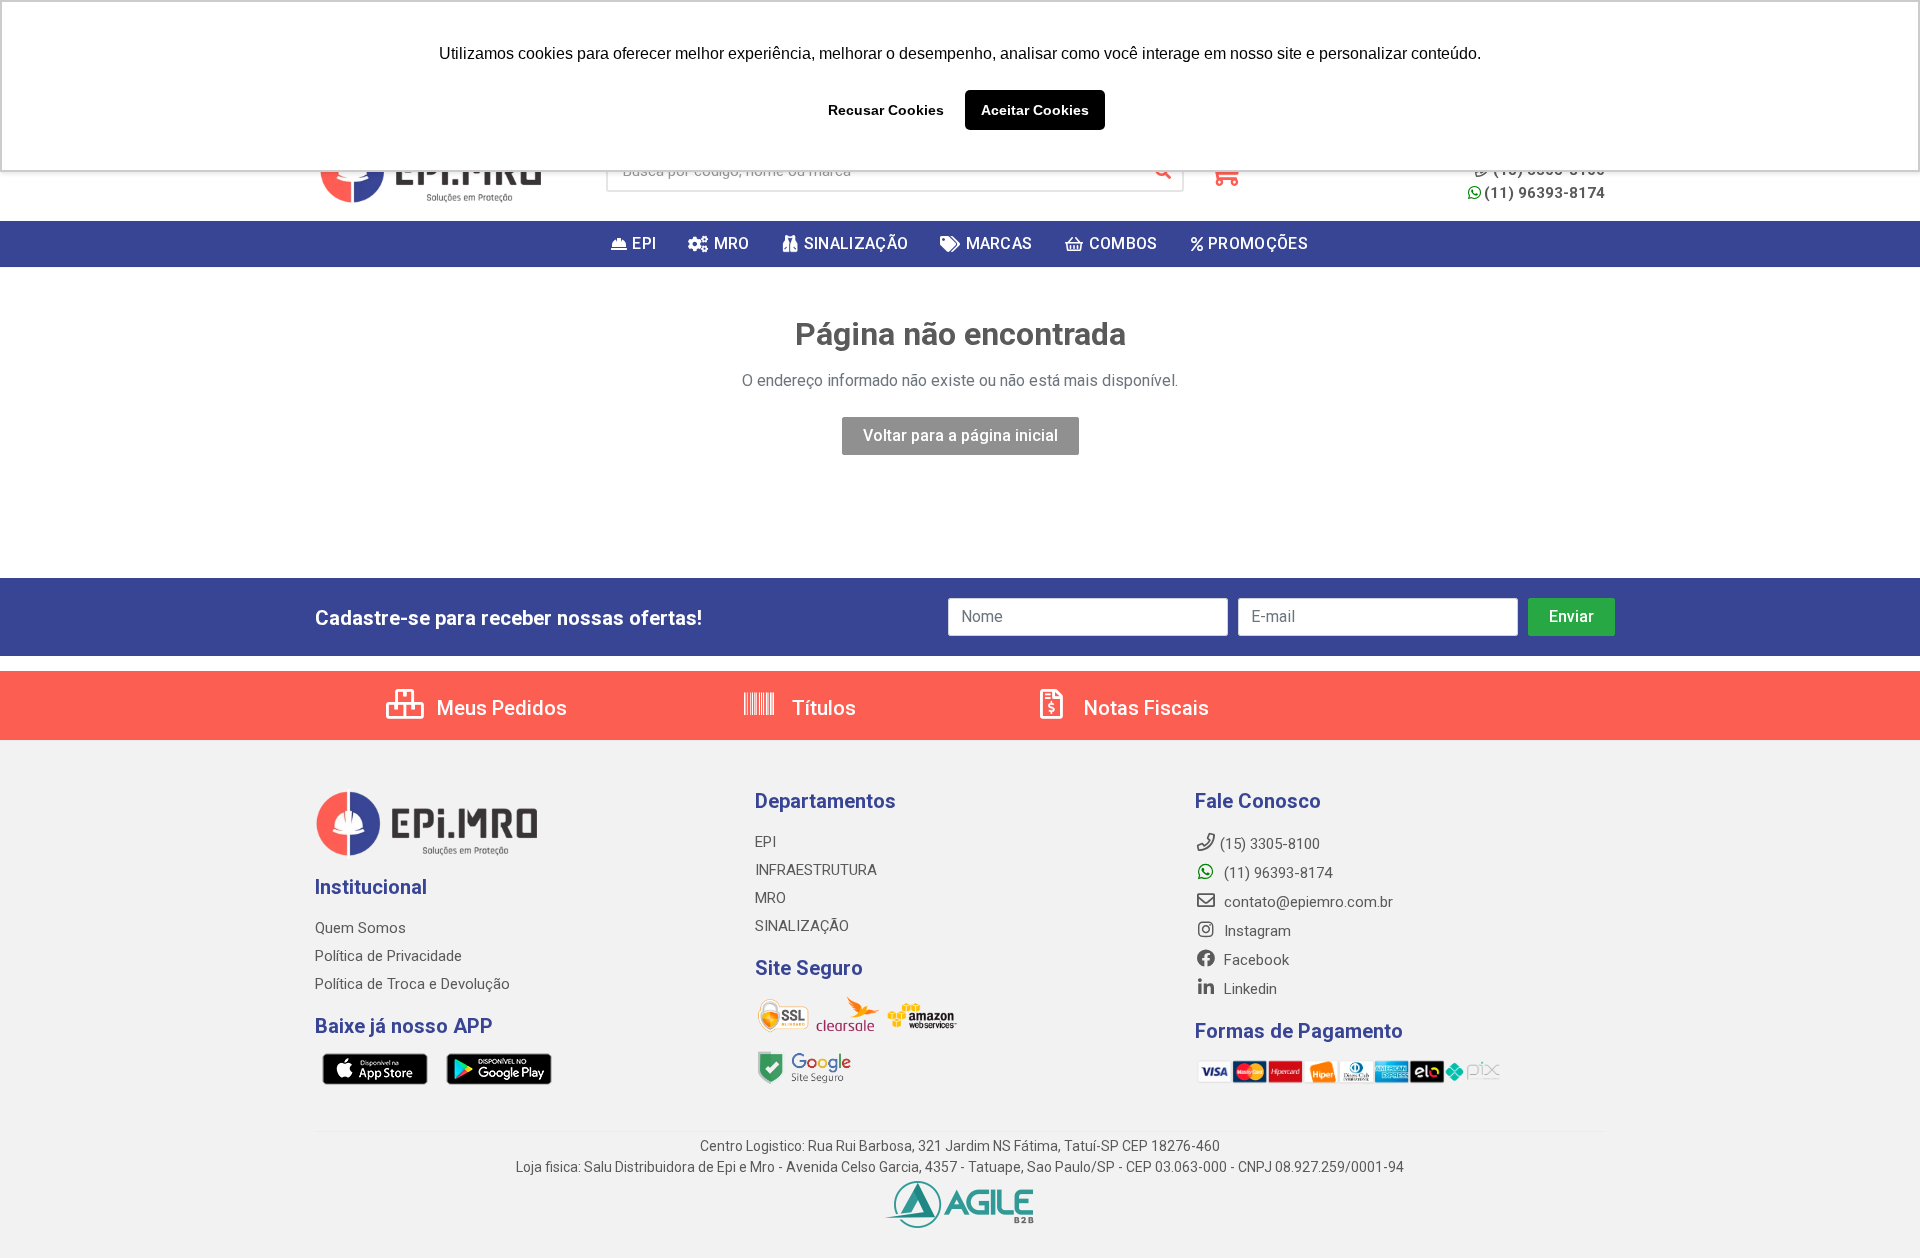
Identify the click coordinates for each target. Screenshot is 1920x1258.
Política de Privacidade (388, 956)
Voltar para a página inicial (960, 435)
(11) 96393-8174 (1544, 193)
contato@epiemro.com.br (1306, 902)
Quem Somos (360, 928)
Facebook (1254, 960)
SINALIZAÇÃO (802, 926)
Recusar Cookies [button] (886, 110)
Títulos (821, 708)
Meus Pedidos (499, 708)
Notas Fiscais (1144, 708)
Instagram (1255, 931)
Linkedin (1248, 989)
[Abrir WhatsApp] (1870, 1207)
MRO (770, 898)
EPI (765, 842)
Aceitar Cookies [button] (1035, 110)
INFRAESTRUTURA (816, 870)
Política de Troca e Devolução (412, 984)
